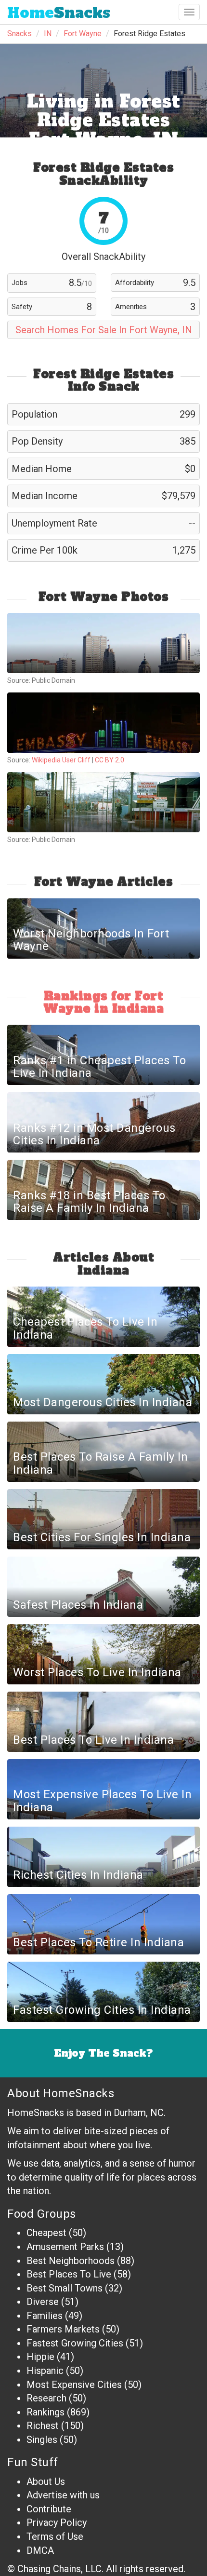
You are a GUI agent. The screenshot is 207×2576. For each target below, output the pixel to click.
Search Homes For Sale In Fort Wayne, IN (104, 330)
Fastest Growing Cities (75, 2343)
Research (46, 2398)
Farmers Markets (63, 2329)
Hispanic (45, 2371)
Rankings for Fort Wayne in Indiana (103, 1002)
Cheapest (46, 2233)
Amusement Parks (65, 2247)
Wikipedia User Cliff (61, 760)
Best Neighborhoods (71, 2261)
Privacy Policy (57, 2522)
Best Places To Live (69, 2274)
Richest (43, 2426)
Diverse (43, 2302)
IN (48, 34)
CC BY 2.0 (110, 760)
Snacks (59, 13)
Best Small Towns (65, 2288)
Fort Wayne (83, 34)
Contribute (49, 2509)
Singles (42, 2440)
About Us (46, 2481)
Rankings (45, 2412)
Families (45, 2316)
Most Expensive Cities (74, 2385)
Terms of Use (55, 2536)
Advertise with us (63, 2495)
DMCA (40, 2550)
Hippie (40, 2357)
